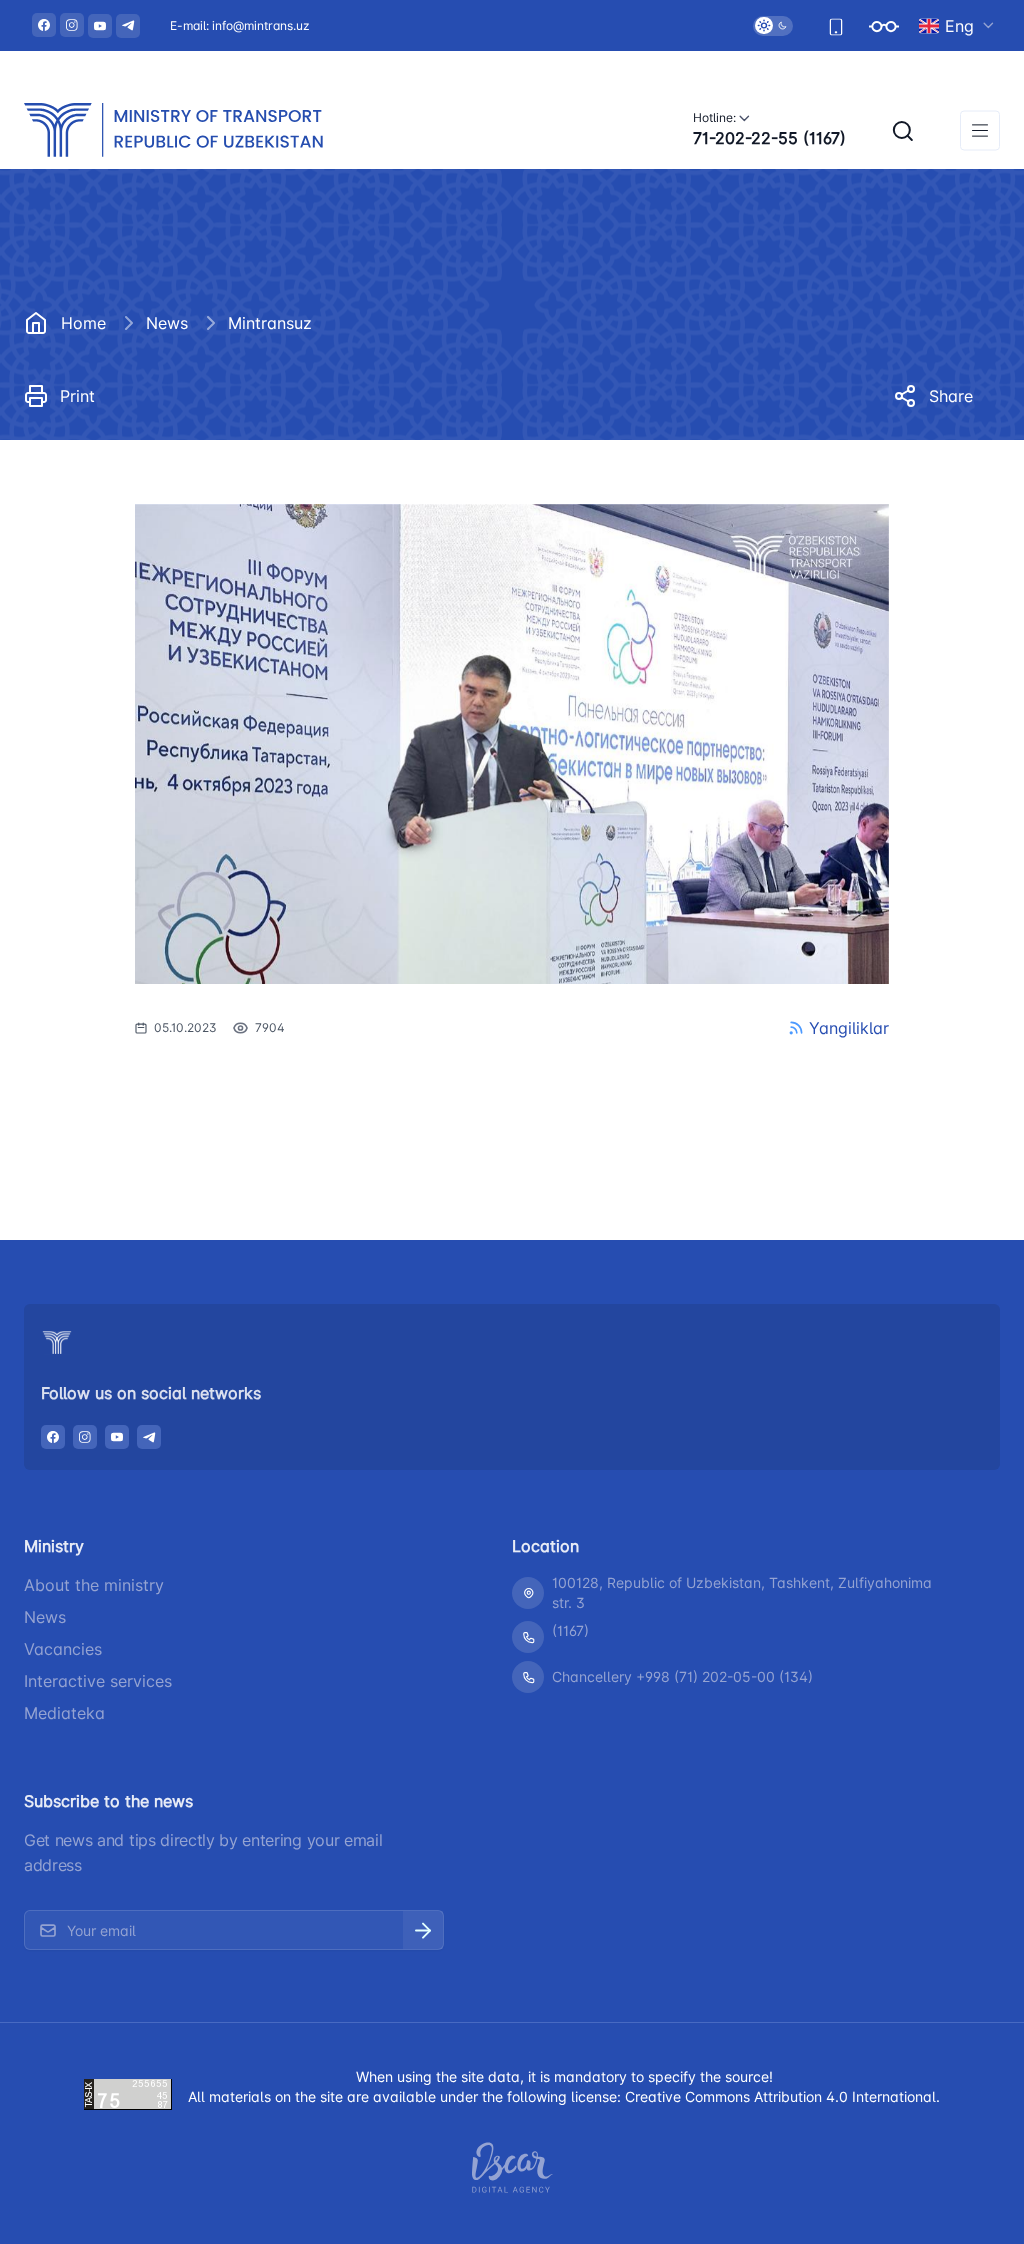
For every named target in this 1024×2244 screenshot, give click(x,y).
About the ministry (94, 1585)
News (167, 323)
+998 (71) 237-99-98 (469, 1110)
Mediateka (64, 1713)
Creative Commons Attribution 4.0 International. (782, 2096)
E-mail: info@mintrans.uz (240, 25)
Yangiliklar (849, 1028)
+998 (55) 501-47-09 (739, 1110)
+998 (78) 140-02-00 (203, 1110)
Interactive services (98, 1681)
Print (77, 396)
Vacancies (63, 1649)
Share (951, 396)
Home (83, 323)
